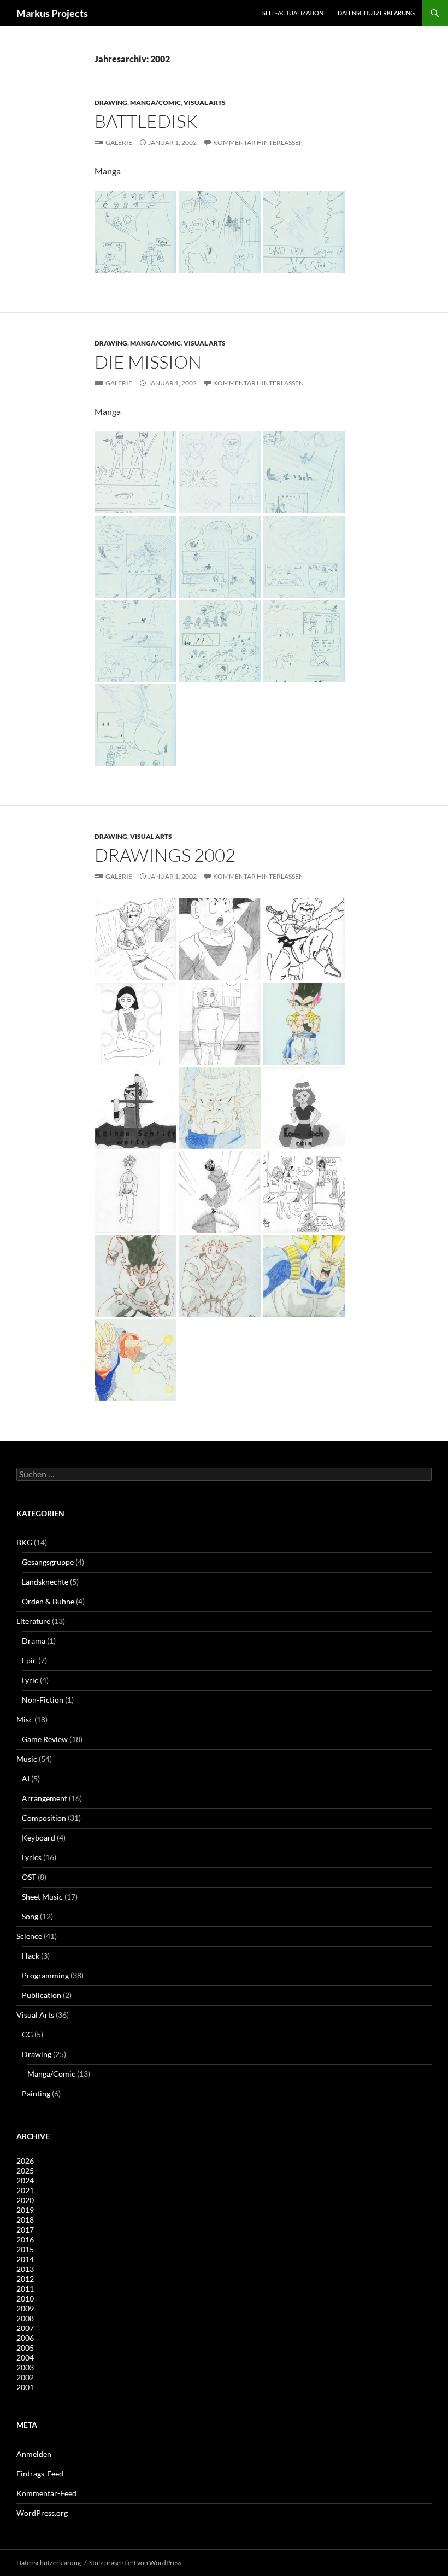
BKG (24, 1542)
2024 (25, 2180)
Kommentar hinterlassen (258, 142)
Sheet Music (42, 1897)
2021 (25, 2190)
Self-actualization (293, 13)
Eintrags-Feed (40, 2473)
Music (27, 1759)
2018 (25, 2220)
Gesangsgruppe (48, 1562)
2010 (25, 2298)
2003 (25, 2367)
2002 (25, 2377)
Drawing (111, 103)
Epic (29, 1660)
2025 (25, 2171)
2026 (25, 2161)
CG (27, 2034)
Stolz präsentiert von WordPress (135, 2563)
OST (29, 1877)
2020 (25, 2200)
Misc (25, 1719)
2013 (25, 2269)
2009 (25, 2308)
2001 (25, 2387)
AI (26, 1778)
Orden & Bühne (48, 1601)
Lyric (30, 1680)
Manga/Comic (155, 103)
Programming (45, 1975)
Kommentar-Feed (46, 2493)
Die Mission (148, 362)
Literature (33, 1621)
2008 (25, 2318)
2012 (25, 2279)
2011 (25, 2289)
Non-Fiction (43, 1700)
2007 (25, 2328)
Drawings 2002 (165, 855)
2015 (25, 2249)
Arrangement (45, 1798)
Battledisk (146, 121)
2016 (25, 2239)
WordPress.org (42, 2513)
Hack (31, 1956)
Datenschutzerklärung (376, 13)
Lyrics (32, 1857)
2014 (25, 2259)
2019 (25, 2210)
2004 (25, 2358)
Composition (44, 1818)
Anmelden (34, 2454)
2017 (25, 2230)
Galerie (119, 142)
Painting (36, 2093)
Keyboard (39, 1838)
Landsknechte (45, 1582)
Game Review (45, 1739)
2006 (25, 2338)
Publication (42, 1995)
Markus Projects (52, 13)
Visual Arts (205, 103)
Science (29, 1936)
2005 (25, 2348)
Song (30, 1916)
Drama (34, 1641)
